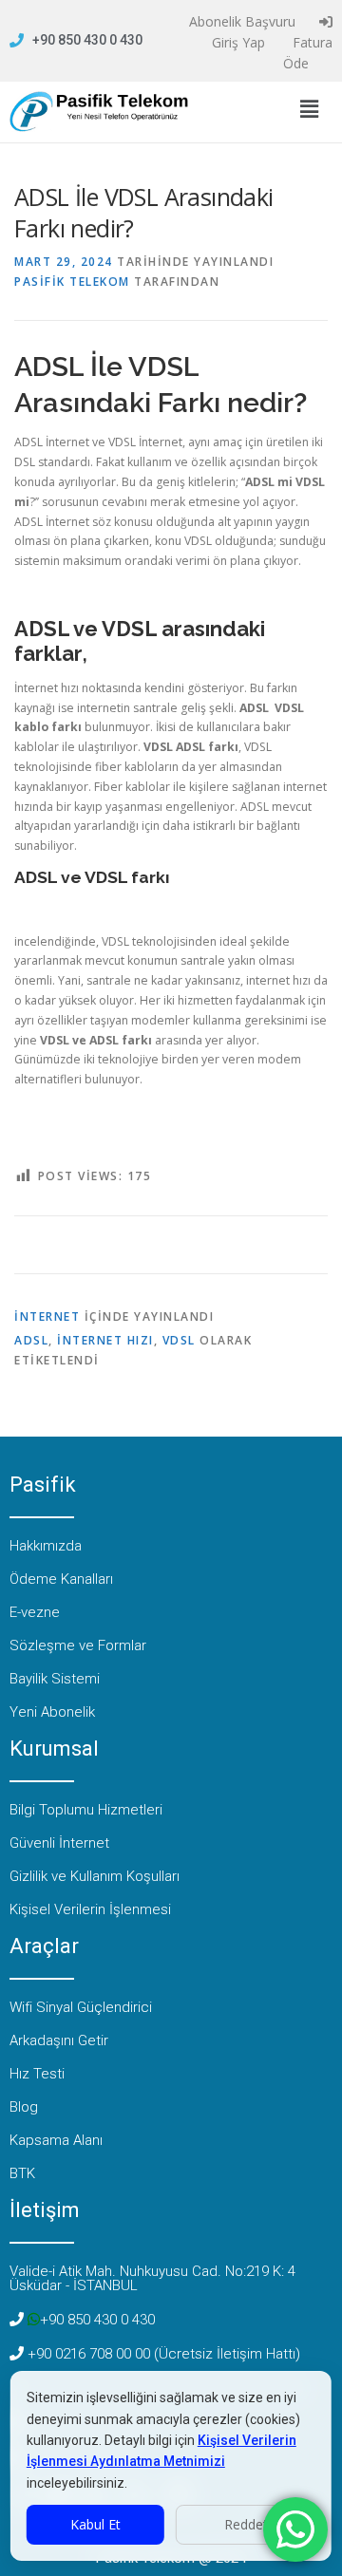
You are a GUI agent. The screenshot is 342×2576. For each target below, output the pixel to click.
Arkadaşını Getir (59, 2040)
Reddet (246, 2524)
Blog (24, 2107)
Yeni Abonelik (52, 1712)
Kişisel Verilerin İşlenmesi (90, 1909)
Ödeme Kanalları (61, 1579)
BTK (22, 2173)
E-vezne (35, 1612)
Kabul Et (95, 2524)
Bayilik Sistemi (55, 1679)
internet (47, 1316)
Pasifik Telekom (72, 282)
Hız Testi (37, 2074)
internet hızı (105, 1340)
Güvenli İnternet (59, 1843)
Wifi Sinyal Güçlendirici (81, 2007)
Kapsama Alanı (56, 2140)
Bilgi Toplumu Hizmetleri (86, 1810)
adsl (31, 1340)
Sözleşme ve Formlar (78, 1645)
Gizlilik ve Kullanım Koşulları (95, 1876)
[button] (309, 109)
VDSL (179, 1340)
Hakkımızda (46, 1546)
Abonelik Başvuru (240, 21)
